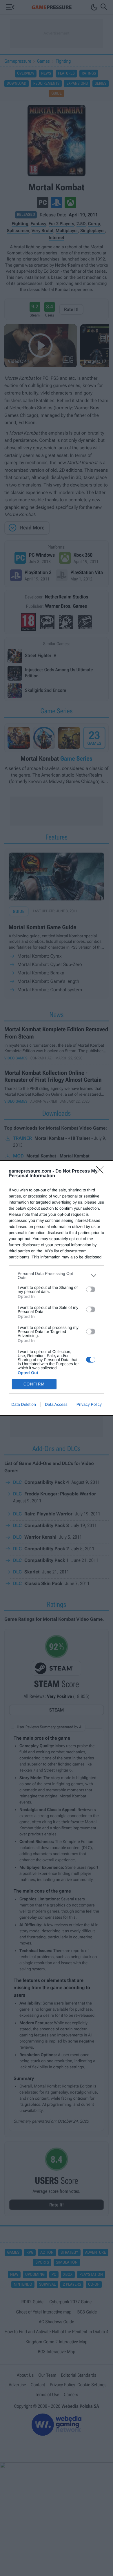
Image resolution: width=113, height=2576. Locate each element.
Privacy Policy (89, 1404)
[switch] (91, 1289)
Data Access (56, 1404)
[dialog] (57, 1288)
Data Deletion (24, 1404)
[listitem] (57, 1276)
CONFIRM (34, 1384)
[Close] (102, 1172)
